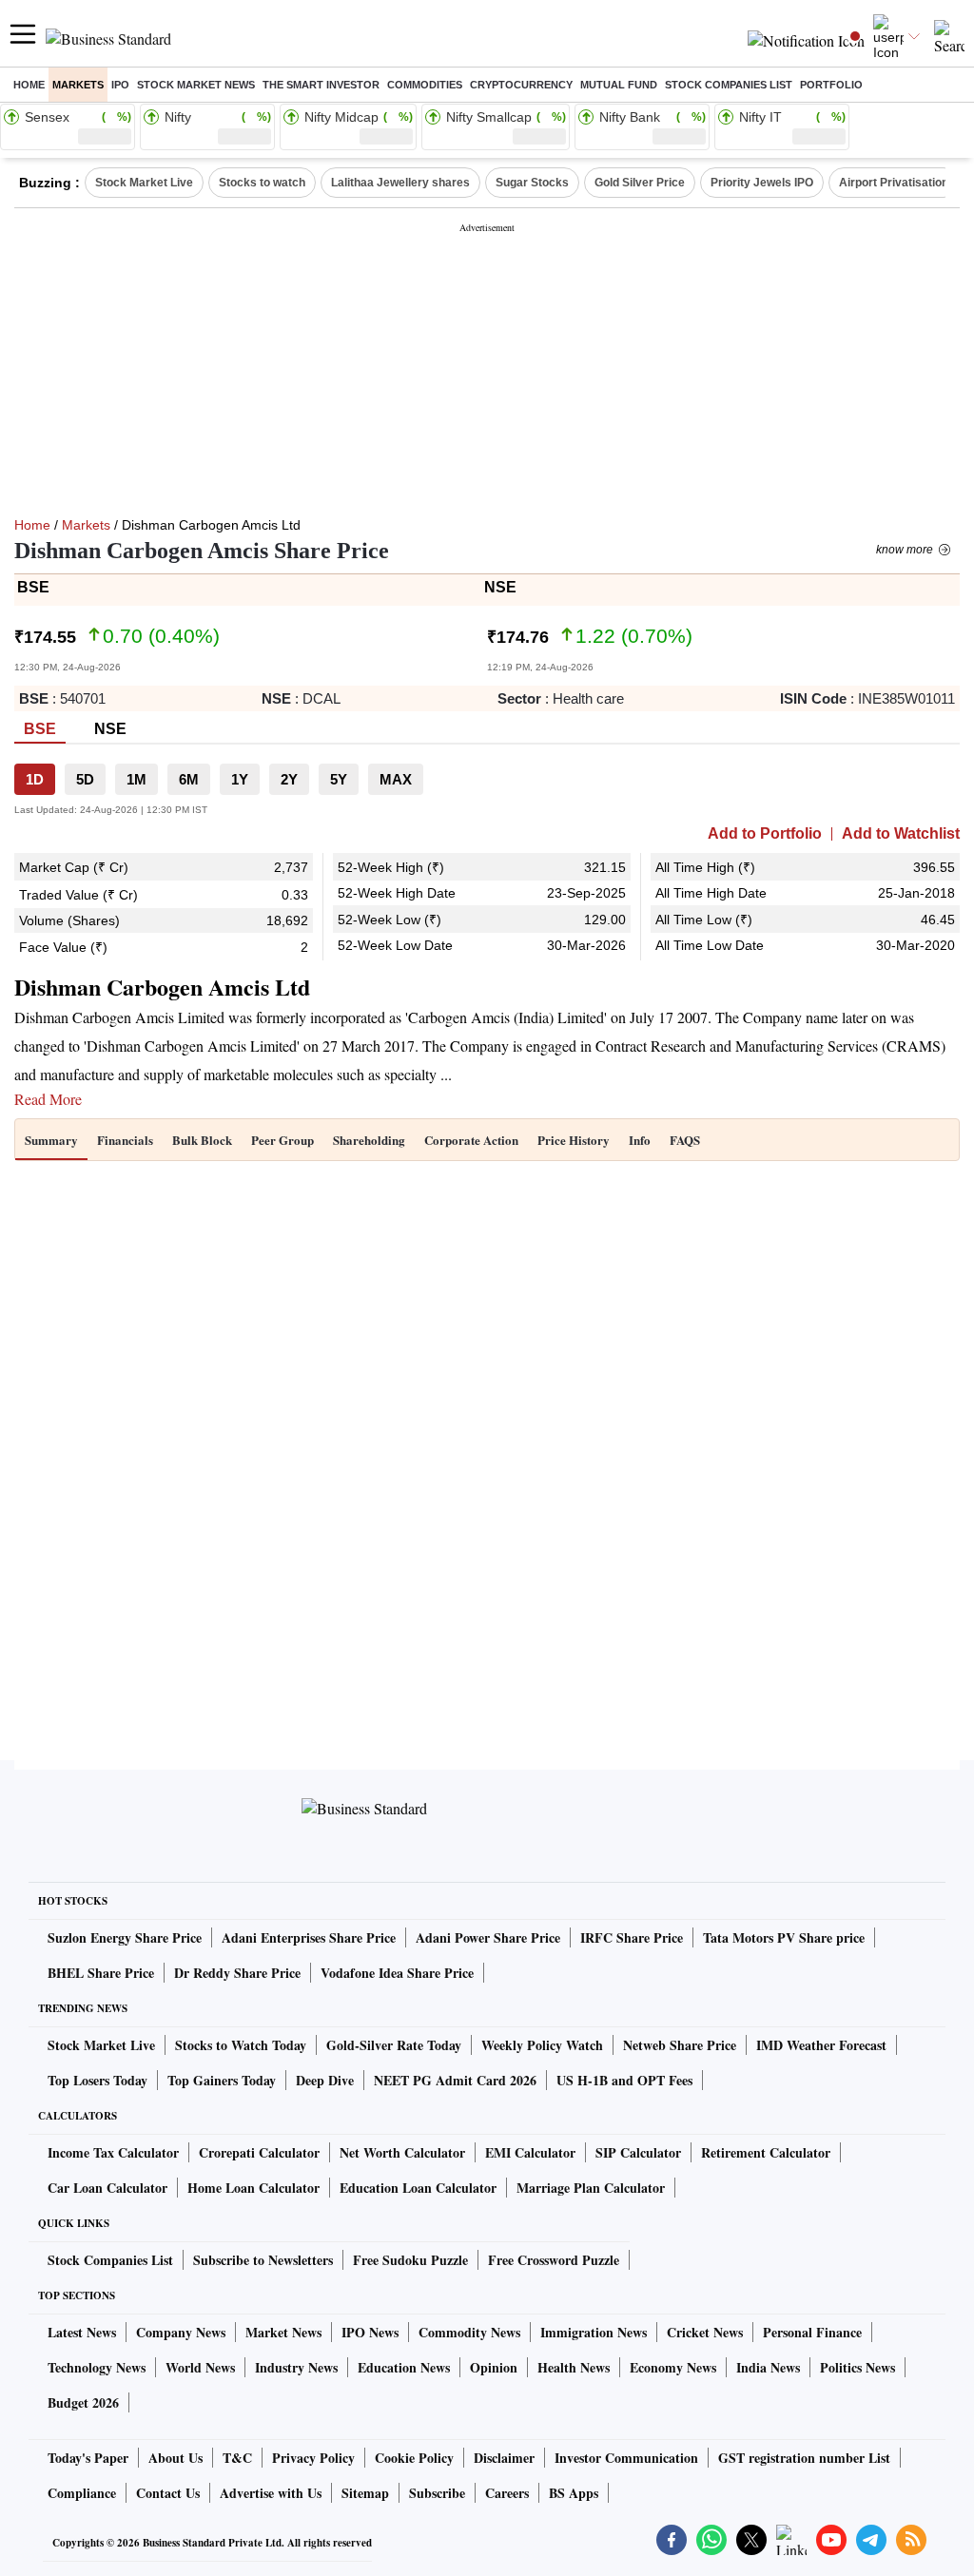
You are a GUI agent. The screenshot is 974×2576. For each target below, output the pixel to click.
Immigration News (594, 2332)
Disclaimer (504, 2458)
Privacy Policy (313, 2458)
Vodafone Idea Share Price (397, 1973)
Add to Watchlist (901, 834)
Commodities (425, 85)
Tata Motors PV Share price (784, 1937)
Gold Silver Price (640, 183)
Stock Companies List (110, 2260)
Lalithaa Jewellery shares (400, 183)
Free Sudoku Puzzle (410, 2260)
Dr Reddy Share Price (237, 1973)
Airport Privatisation (894, 183)
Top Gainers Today (222, 2080)
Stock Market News (196, 85)
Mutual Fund (619, 85)
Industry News (296, 2367)
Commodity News (469, 2332)
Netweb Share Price (680, 2045)
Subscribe (437, 2493)
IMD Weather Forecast (821, 2045)
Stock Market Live (144, 183)
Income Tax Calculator (113, 2152)
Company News (181, 2332)
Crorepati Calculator (259, 2152)
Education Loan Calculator (418, 2188)
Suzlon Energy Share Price (125, 1937)
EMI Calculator (530, 2152)
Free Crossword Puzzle (554, 2260)
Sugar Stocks (532, 183)
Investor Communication (626, 2458)
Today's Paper (88, 2458)
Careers (507, 2493)
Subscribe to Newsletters (263, 2260)
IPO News (370, 2332)
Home (29, 85)
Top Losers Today (97, 2080)
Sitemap (365, 2493)
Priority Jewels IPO (762, 183)
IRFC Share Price (632, 1937)
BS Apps (574, 2493)
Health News (574, 2367)
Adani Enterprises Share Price (309, 1937)
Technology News (97, 2367)
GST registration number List (804, 2458)
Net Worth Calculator (402, 2152)
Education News (404, 2367)
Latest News (82, 2332)
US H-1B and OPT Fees (624, 2080)
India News (768, 2367)
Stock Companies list (729, 85)
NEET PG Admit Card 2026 (455, 2080)
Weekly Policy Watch (542, 2045)
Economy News (673, 2367)
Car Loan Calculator (107, 2188)
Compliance (82, 2493)
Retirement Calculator (766, 2152)
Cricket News (705, 2332)
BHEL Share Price (101, 1973)
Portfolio (831, 85)
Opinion (494, 2367)
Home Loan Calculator (253, 2188)
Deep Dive (325, 2080)
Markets (78, 85)
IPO (120, 85)
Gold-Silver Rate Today (394, 2045)
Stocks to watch (262, 183)
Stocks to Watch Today (241, 2045)
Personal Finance (812, 2332)
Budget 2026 (83, 2402)
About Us (175, 2458)
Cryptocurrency (521, 85)
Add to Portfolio (765, 834)
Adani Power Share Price (488, 1937)
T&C (237, 2458)
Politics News (857, 2367)
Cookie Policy (414, 2458)
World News (200, 2367)
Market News (283, 2332)
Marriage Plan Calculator (591, 2188)
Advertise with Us (271, 2493)
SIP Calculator (638, 2152)
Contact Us (168, 2493)
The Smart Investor (321, 85)
